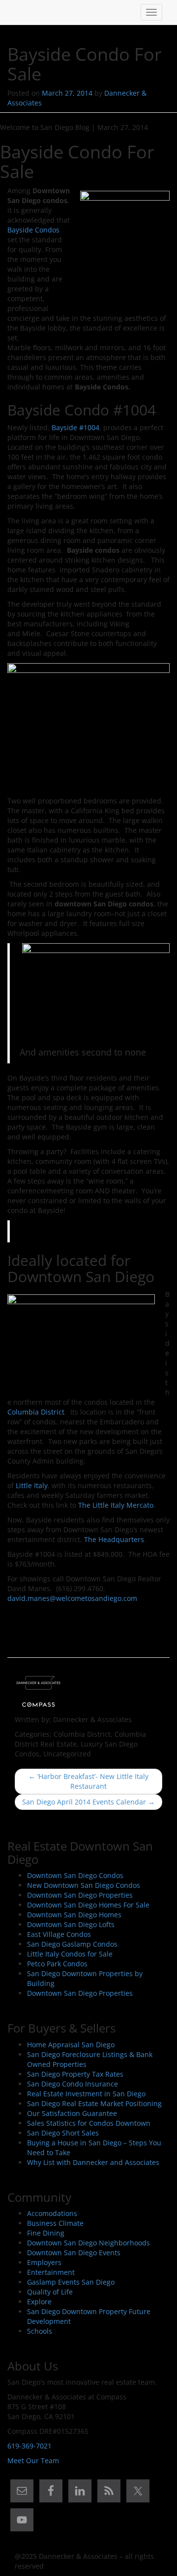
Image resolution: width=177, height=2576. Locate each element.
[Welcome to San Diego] (15, 12)
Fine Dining (46, 2233)
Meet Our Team (33, 2460)
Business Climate (55, 2223)
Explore (39, 2302)
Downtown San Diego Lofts (71, 1924)
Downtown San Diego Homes (74, 1915)
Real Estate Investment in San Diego (86, 2094)
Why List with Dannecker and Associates (93, 2162)
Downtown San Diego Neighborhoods (88, 2243)
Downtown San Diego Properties (80, 1895)
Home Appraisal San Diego (71, 2045)
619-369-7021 (29, 2446)
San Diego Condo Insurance (73, 2084)
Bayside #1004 (75, 427)
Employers (44, 2262)
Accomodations (52, 2213)
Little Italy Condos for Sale (70, 1954)
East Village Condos (59, 1934)
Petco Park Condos (57, 1964)
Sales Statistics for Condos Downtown (89, 2123)
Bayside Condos (33, 230)
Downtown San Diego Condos (75, 1875)
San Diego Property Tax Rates (75, 2074)
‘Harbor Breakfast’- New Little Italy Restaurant (88, 1781)
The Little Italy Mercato (116, 1505)
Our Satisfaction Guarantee (72, 2113)
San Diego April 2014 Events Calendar (88, 1802)
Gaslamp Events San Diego (71, 2282)
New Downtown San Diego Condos (84, 1885)
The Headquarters (114, 1539)
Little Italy (32, 1485)
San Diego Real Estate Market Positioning (94, 2103)
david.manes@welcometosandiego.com (72, 1598)
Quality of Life (50, 2292)
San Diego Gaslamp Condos (72, 1944)
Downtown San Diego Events (74, 2253)
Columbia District (36, 1412)
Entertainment (51, 2272)
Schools (40, 2331)
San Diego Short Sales (63, 2133)
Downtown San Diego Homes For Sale (88, 1905)
